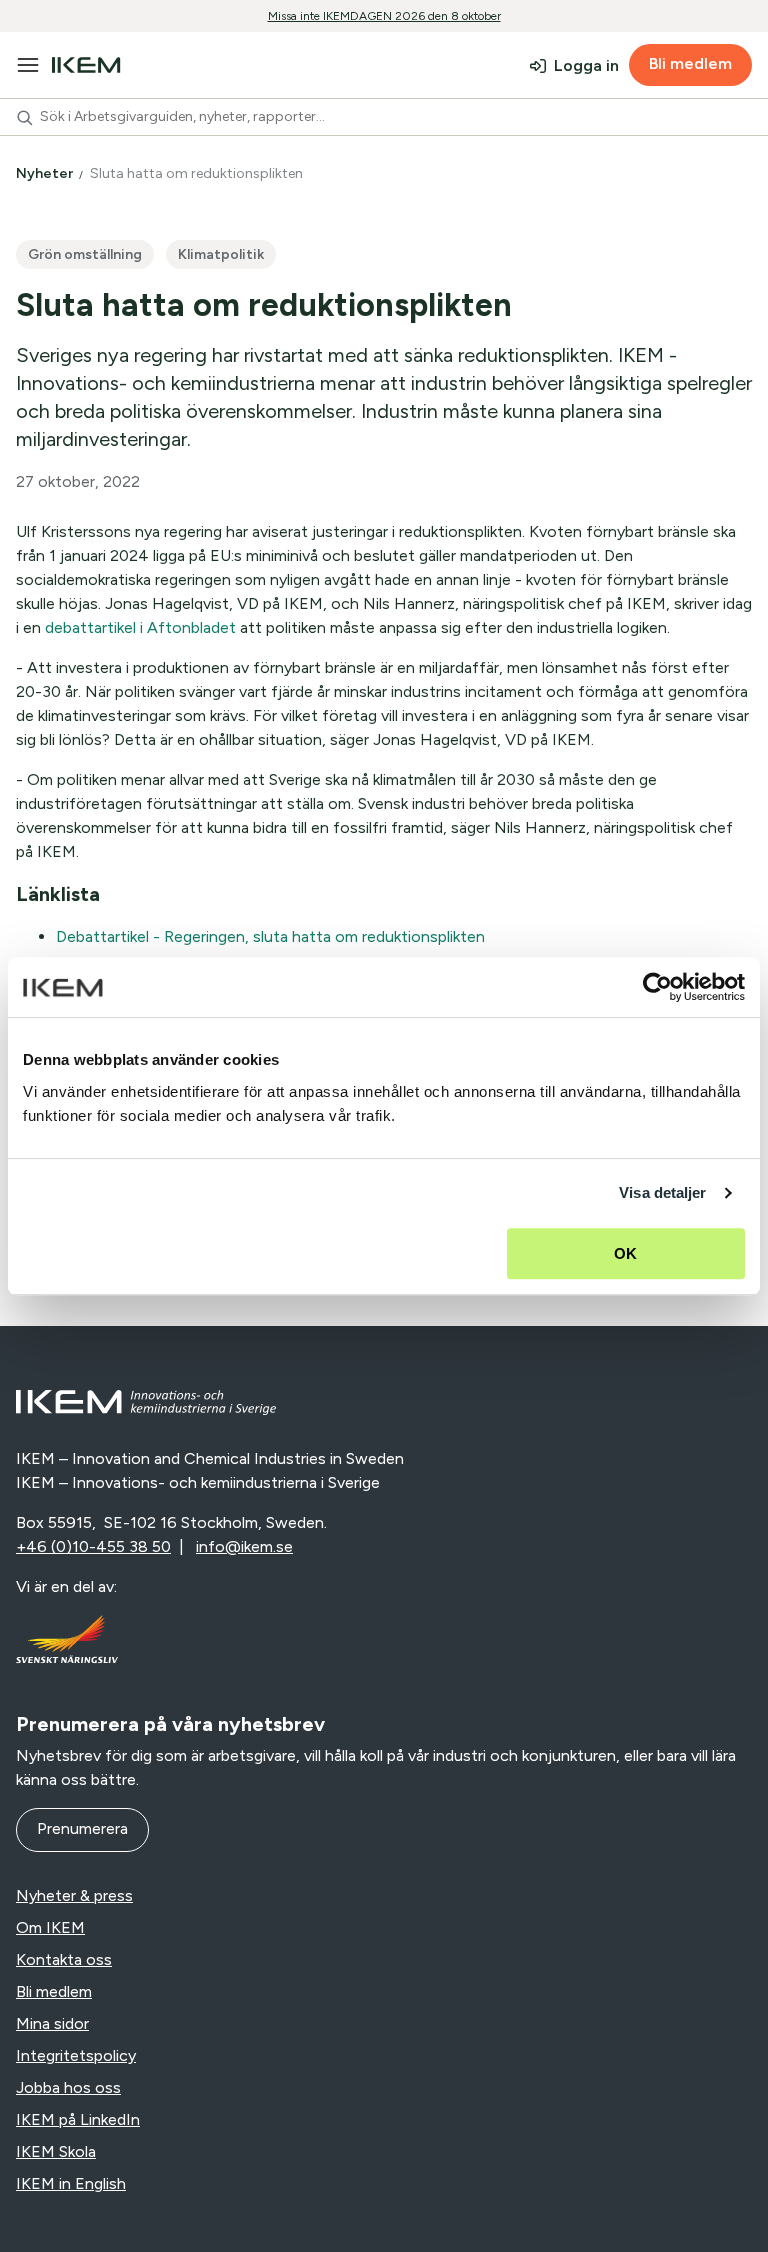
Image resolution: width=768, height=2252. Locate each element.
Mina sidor (52, 2023)
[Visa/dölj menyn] (28, 65)
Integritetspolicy (76, 2055)
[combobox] (384, 117)
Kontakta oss (64, 1959)
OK (625, 1253)
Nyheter (46, 173)
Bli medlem (690, 63)
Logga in (586, 65)
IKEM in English (71, 2183)
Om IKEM (50, 1927)
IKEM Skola (56, 2151)
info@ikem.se (244, 1546)
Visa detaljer (662, 1192)
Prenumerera (82, 1828)
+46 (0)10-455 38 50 (93, 1546)
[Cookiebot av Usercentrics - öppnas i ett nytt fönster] (657, 987)
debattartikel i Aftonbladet (140, 627)
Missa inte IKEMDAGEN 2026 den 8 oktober (384, 16)
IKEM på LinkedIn (78, 2119)
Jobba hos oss (68, 2087)
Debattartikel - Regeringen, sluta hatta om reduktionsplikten (270, 936)
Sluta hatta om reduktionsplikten (198, 173)
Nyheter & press (74, 1895)
